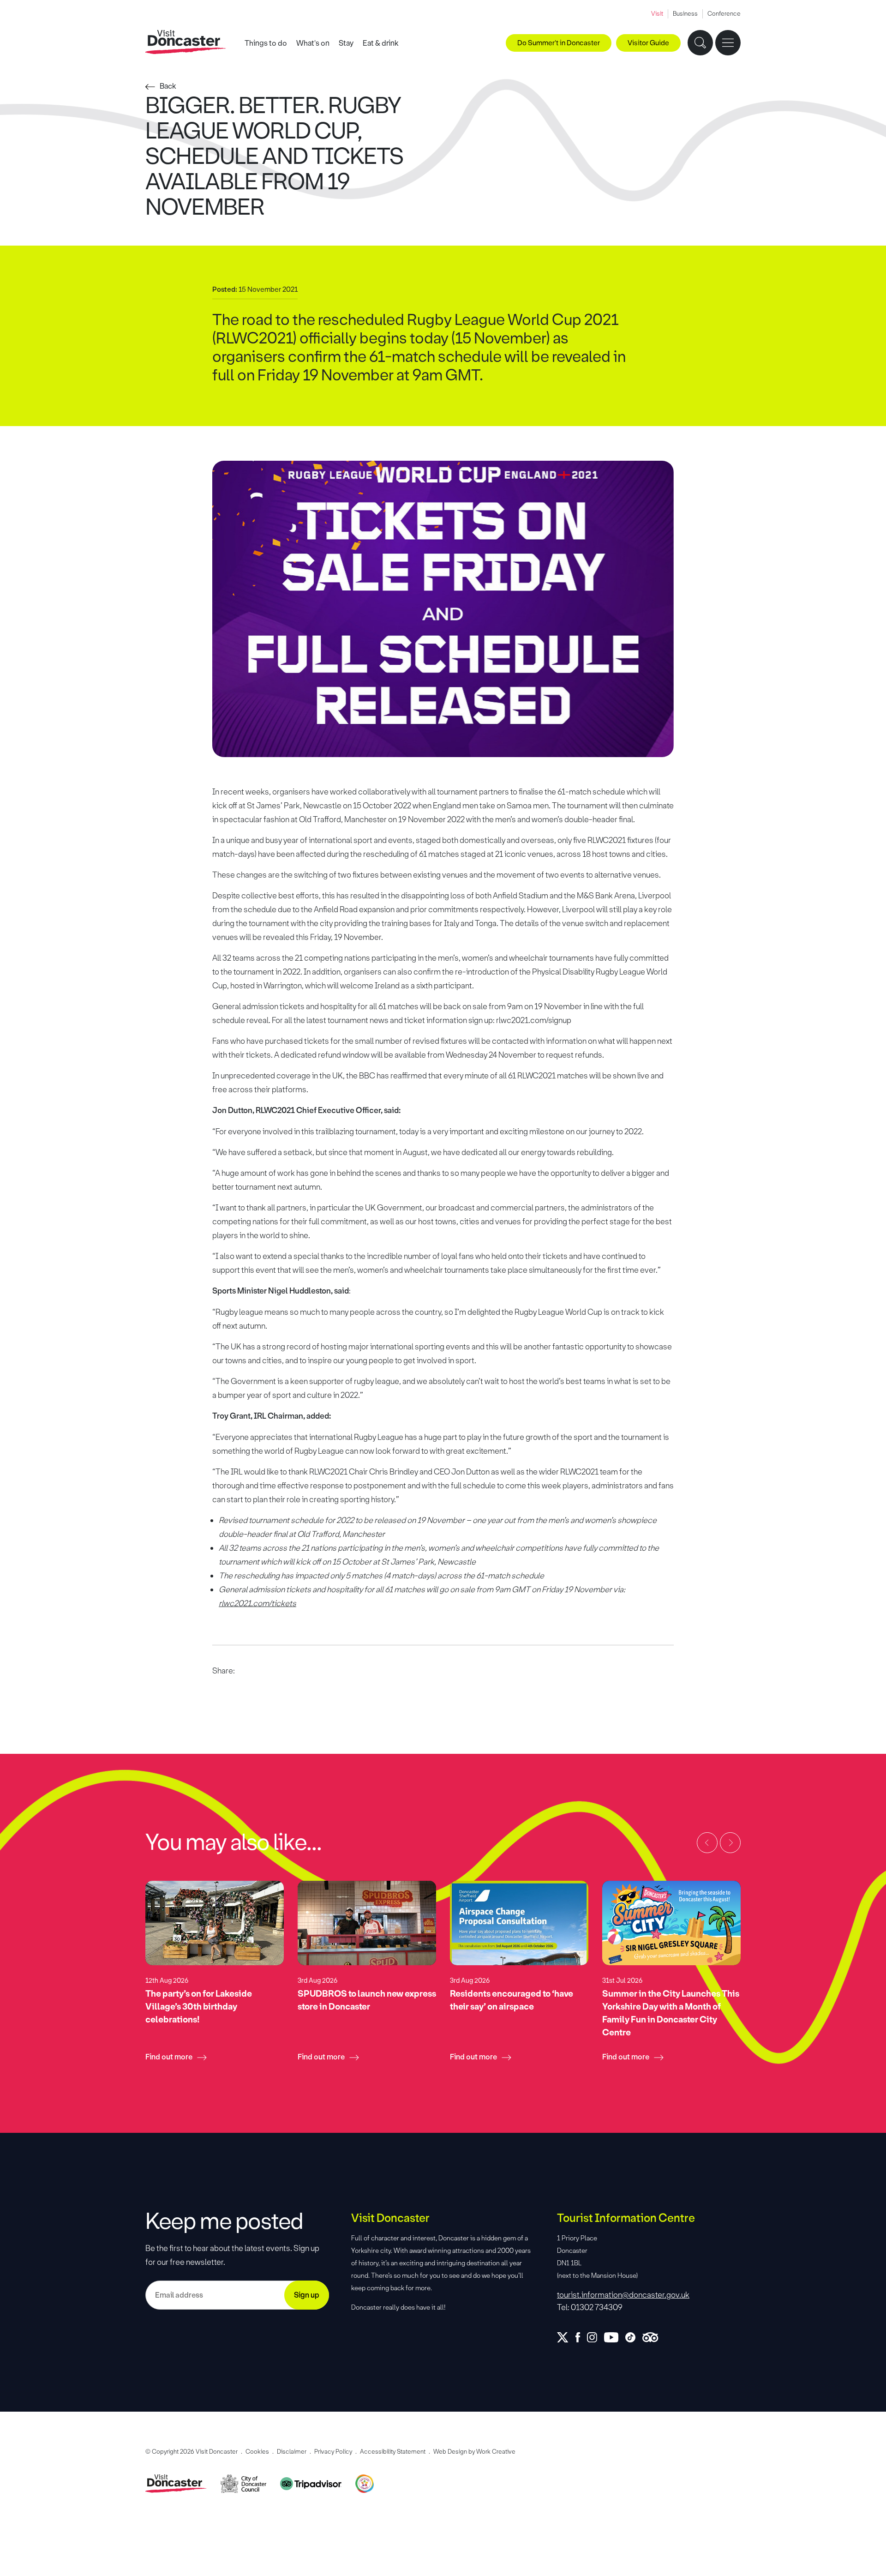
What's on (313, 43)
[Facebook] (581, 2337)
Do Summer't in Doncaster (559, 43)
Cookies (257, 2452)
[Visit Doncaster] (186, 42)
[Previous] (707, 1843)
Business (685, 14)
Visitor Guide (648, 43)
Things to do (266, 43)
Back (168, 86)
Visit (657, 14)
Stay (346, 43)
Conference (724, 14)
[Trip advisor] (654, 2337)
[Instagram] (596, 2337)
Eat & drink (381, 43)
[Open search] (700, 43)
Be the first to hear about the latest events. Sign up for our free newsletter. (232, 2255)
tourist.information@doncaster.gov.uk (623, 2295)
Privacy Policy (333, 2452)
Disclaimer (292, 2452)
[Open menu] (728, 43)
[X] (566, 2337)
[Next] (730, 1843)
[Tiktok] (634, 2337)
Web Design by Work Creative (474, 2452)
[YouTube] (615, 2337)
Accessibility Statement (393, 2452)
